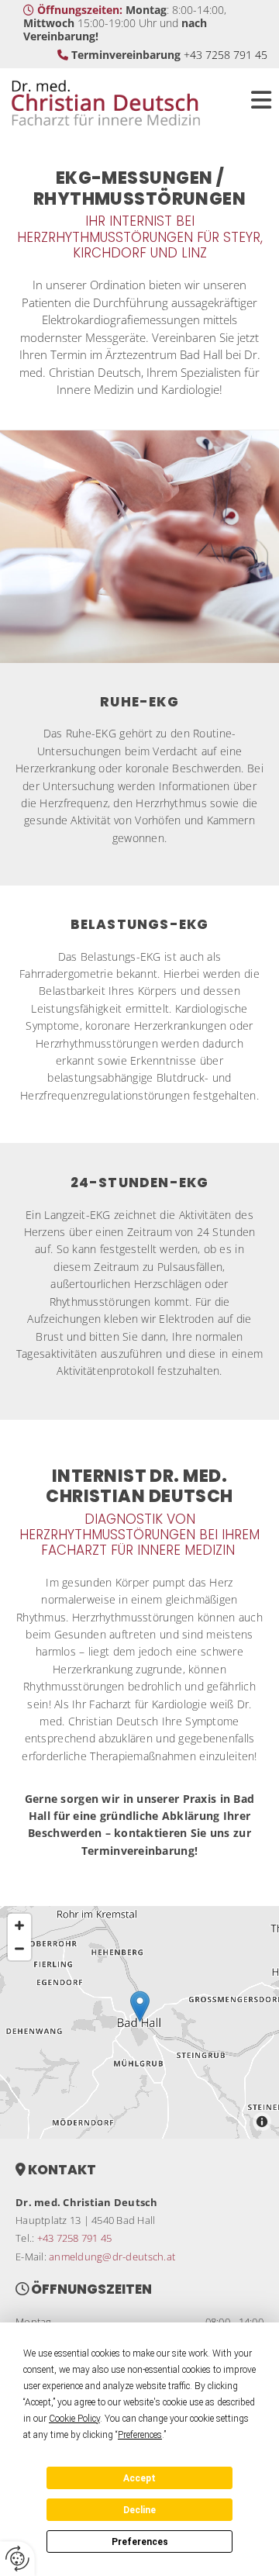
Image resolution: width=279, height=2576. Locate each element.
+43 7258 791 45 (226, 55)
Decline (139, 2510)
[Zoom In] (19, 1925)
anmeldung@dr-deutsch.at (112, 2257)
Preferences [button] (140, 2435)
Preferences (140, 2542)
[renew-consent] (17, 2559)
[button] (256, 103)
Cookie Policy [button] (74, 2419)
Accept (139, 2478)
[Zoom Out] (19, 1949)
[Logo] (116, 103)
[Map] (139, 2022)
